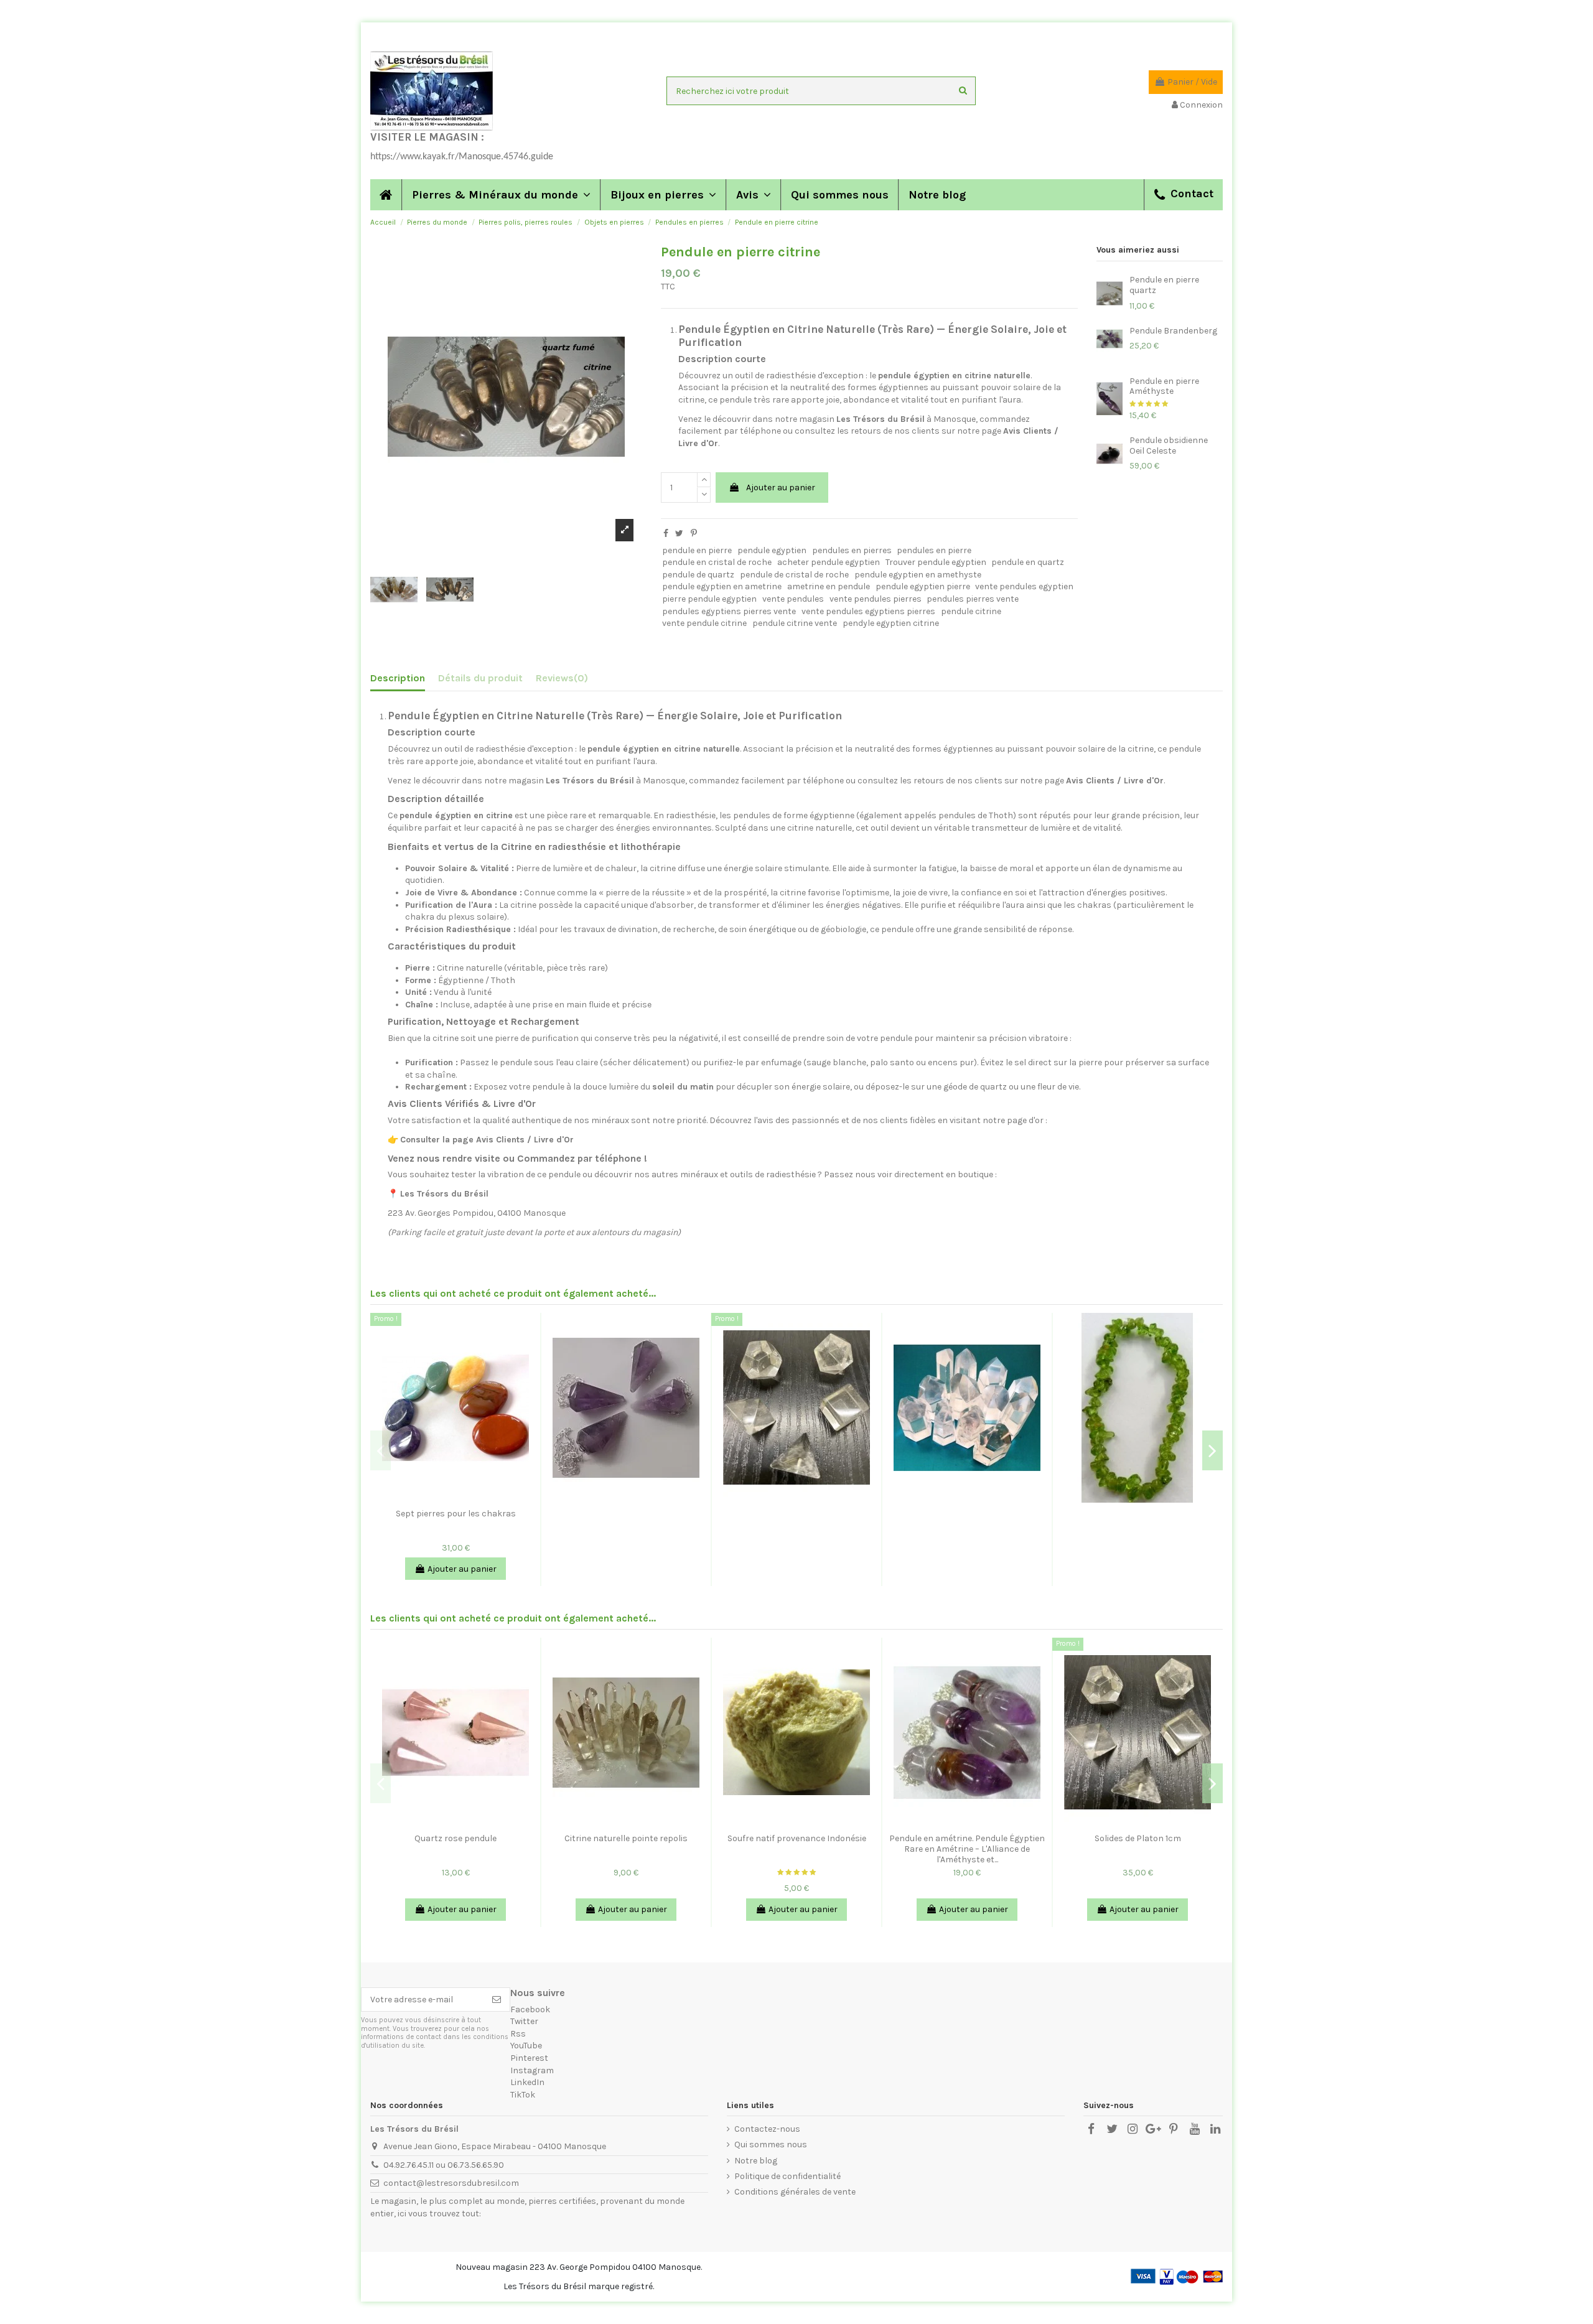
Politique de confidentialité (787, 2176)
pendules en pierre (934, 550)
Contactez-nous (767, 2129)
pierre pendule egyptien (709, 599)
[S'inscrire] (497, 2000)
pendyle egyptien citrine (891, 623)
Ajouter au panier (781, 488)
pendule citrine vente (795, 623)
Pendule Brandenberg (1173, 331)
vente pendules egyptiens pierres (868, 611)
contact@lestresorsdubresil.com (451, 2183)
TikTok (523, 2095)
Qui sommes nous (771, 2144)
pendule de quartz (698, 575)
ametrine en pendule (829, 586)
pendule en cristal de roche (717, 562)
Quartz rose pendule (455, 1838)
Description (398, 678)
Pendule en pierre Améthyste (1164, 386)
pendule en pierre (697, 550)
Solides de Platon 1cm (1138, 1838)
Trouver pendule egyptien (936, 562)
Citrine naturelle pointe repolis (626, 1838)
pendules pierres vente (973, 599)
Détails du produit (480, 678)
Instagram (532, 2070)
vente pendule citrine (704, 623)
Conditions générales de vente (795, 2192)
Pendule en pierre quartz (1164, 285)
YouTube (526, 2046)
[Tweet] (679, 534)
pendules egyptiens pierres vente (729, 611)
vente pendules (793, 599)
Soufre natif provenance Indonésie (797, 1838)
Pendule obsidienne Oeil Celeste (1169, 446)
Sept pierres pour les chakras (456, 1514)
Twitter (524, 2021)
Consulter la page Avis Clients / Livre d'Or (487, 1140)
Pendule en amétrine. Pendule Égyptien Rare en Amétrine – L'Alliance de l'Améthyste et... (967, 1849)
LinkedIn (527, 2082)
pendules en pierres (852, 550)
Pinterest (529, 2058)
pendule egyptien (772, 550)
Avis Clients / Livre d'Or (1115, 781)
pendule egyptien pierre (923, 586)
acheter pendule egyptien (829, 562)
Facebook (530, 2009)
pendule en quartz (1028, 562)
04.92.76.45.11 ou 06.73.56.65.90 (444, 2165)
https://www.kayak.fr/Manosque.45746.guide (462, 157)
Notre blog (756, 2161)
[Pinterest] (694, 534)
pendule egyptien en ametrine (722, 586)
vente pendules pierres (876, 599)
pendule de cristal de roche (794, 575)
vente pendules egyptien (1024, 586)
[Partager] (666, 534)
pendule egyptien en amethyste (918, 575)
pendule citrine (971, 611)
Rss (518, 2034)
